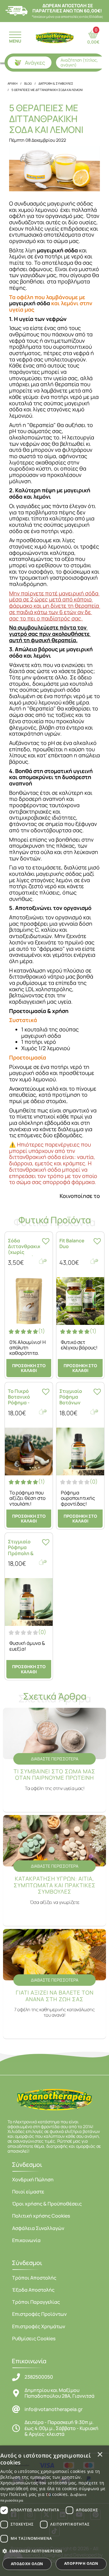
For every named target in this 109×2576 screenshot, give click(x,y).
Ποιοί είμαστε (28, 2192)
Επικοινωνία (26, 2240)
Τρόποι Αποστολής (34, 2278)
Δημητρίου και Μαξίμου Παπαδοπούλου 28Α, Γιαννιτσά (59, 2393)
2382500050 (39, 2377)
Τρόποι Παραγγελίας (36, 2302)
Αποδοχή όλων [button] (27, 2564)
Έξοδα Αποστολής (33, 2290)
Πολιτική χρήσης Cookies (41, 2216)
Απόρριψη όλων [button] (81, 2563)
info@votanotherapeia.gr (54, 2409)
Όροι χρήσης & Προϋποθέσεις (47, 2204)
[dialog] (54, 2511)
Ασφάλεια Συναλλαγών (38, 2228)
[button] (54, 2551)
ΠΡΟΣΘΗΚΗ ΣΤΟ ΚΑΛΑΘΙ (29, 1368)
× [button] (100, 2454)
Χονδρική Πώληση (33, 2180)
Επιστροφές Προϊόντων (39, 2314)
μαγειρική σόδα (30, 303)
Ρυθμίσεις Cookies (34, 2338)
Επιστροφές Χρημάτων (39, 2326)
